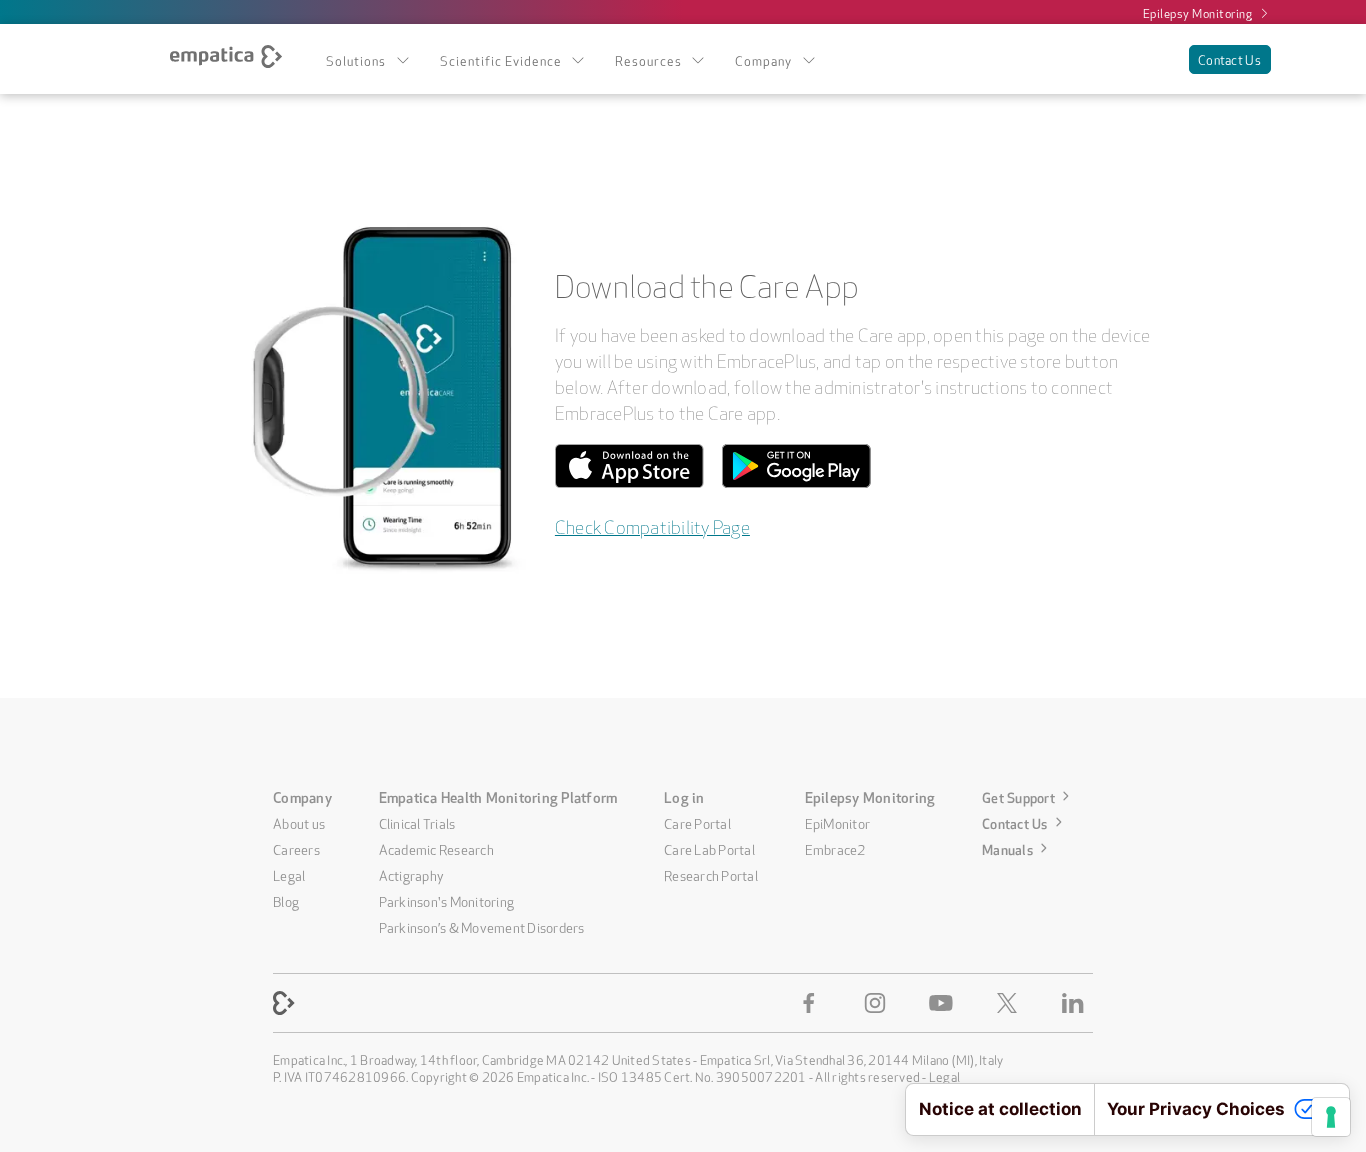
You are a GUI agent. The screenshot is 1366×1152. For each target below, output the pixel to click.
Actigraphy (412, 874)
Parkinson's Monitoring (447, 900)
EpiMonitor (838, 822)
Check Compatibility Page (652, 525)
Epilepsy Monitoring (1198, 12)
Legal (289, 874)
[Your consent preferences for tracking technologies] (1331, 1117)
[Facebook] (813, 1003)
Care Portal (697, 822)
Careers (296, 848)
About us (299, 822)
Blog (286, 900)
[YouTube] (945, 1003)
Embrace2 (835, 848)
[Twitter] (1011, 1003)
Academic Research (436, 848)
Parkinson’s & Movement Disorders (482, 926)
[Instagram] (879, 1003)
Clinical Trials (417, 822)
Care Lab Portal (709, 848)
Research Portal (711, 874)
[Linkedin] (1077, 1003)
